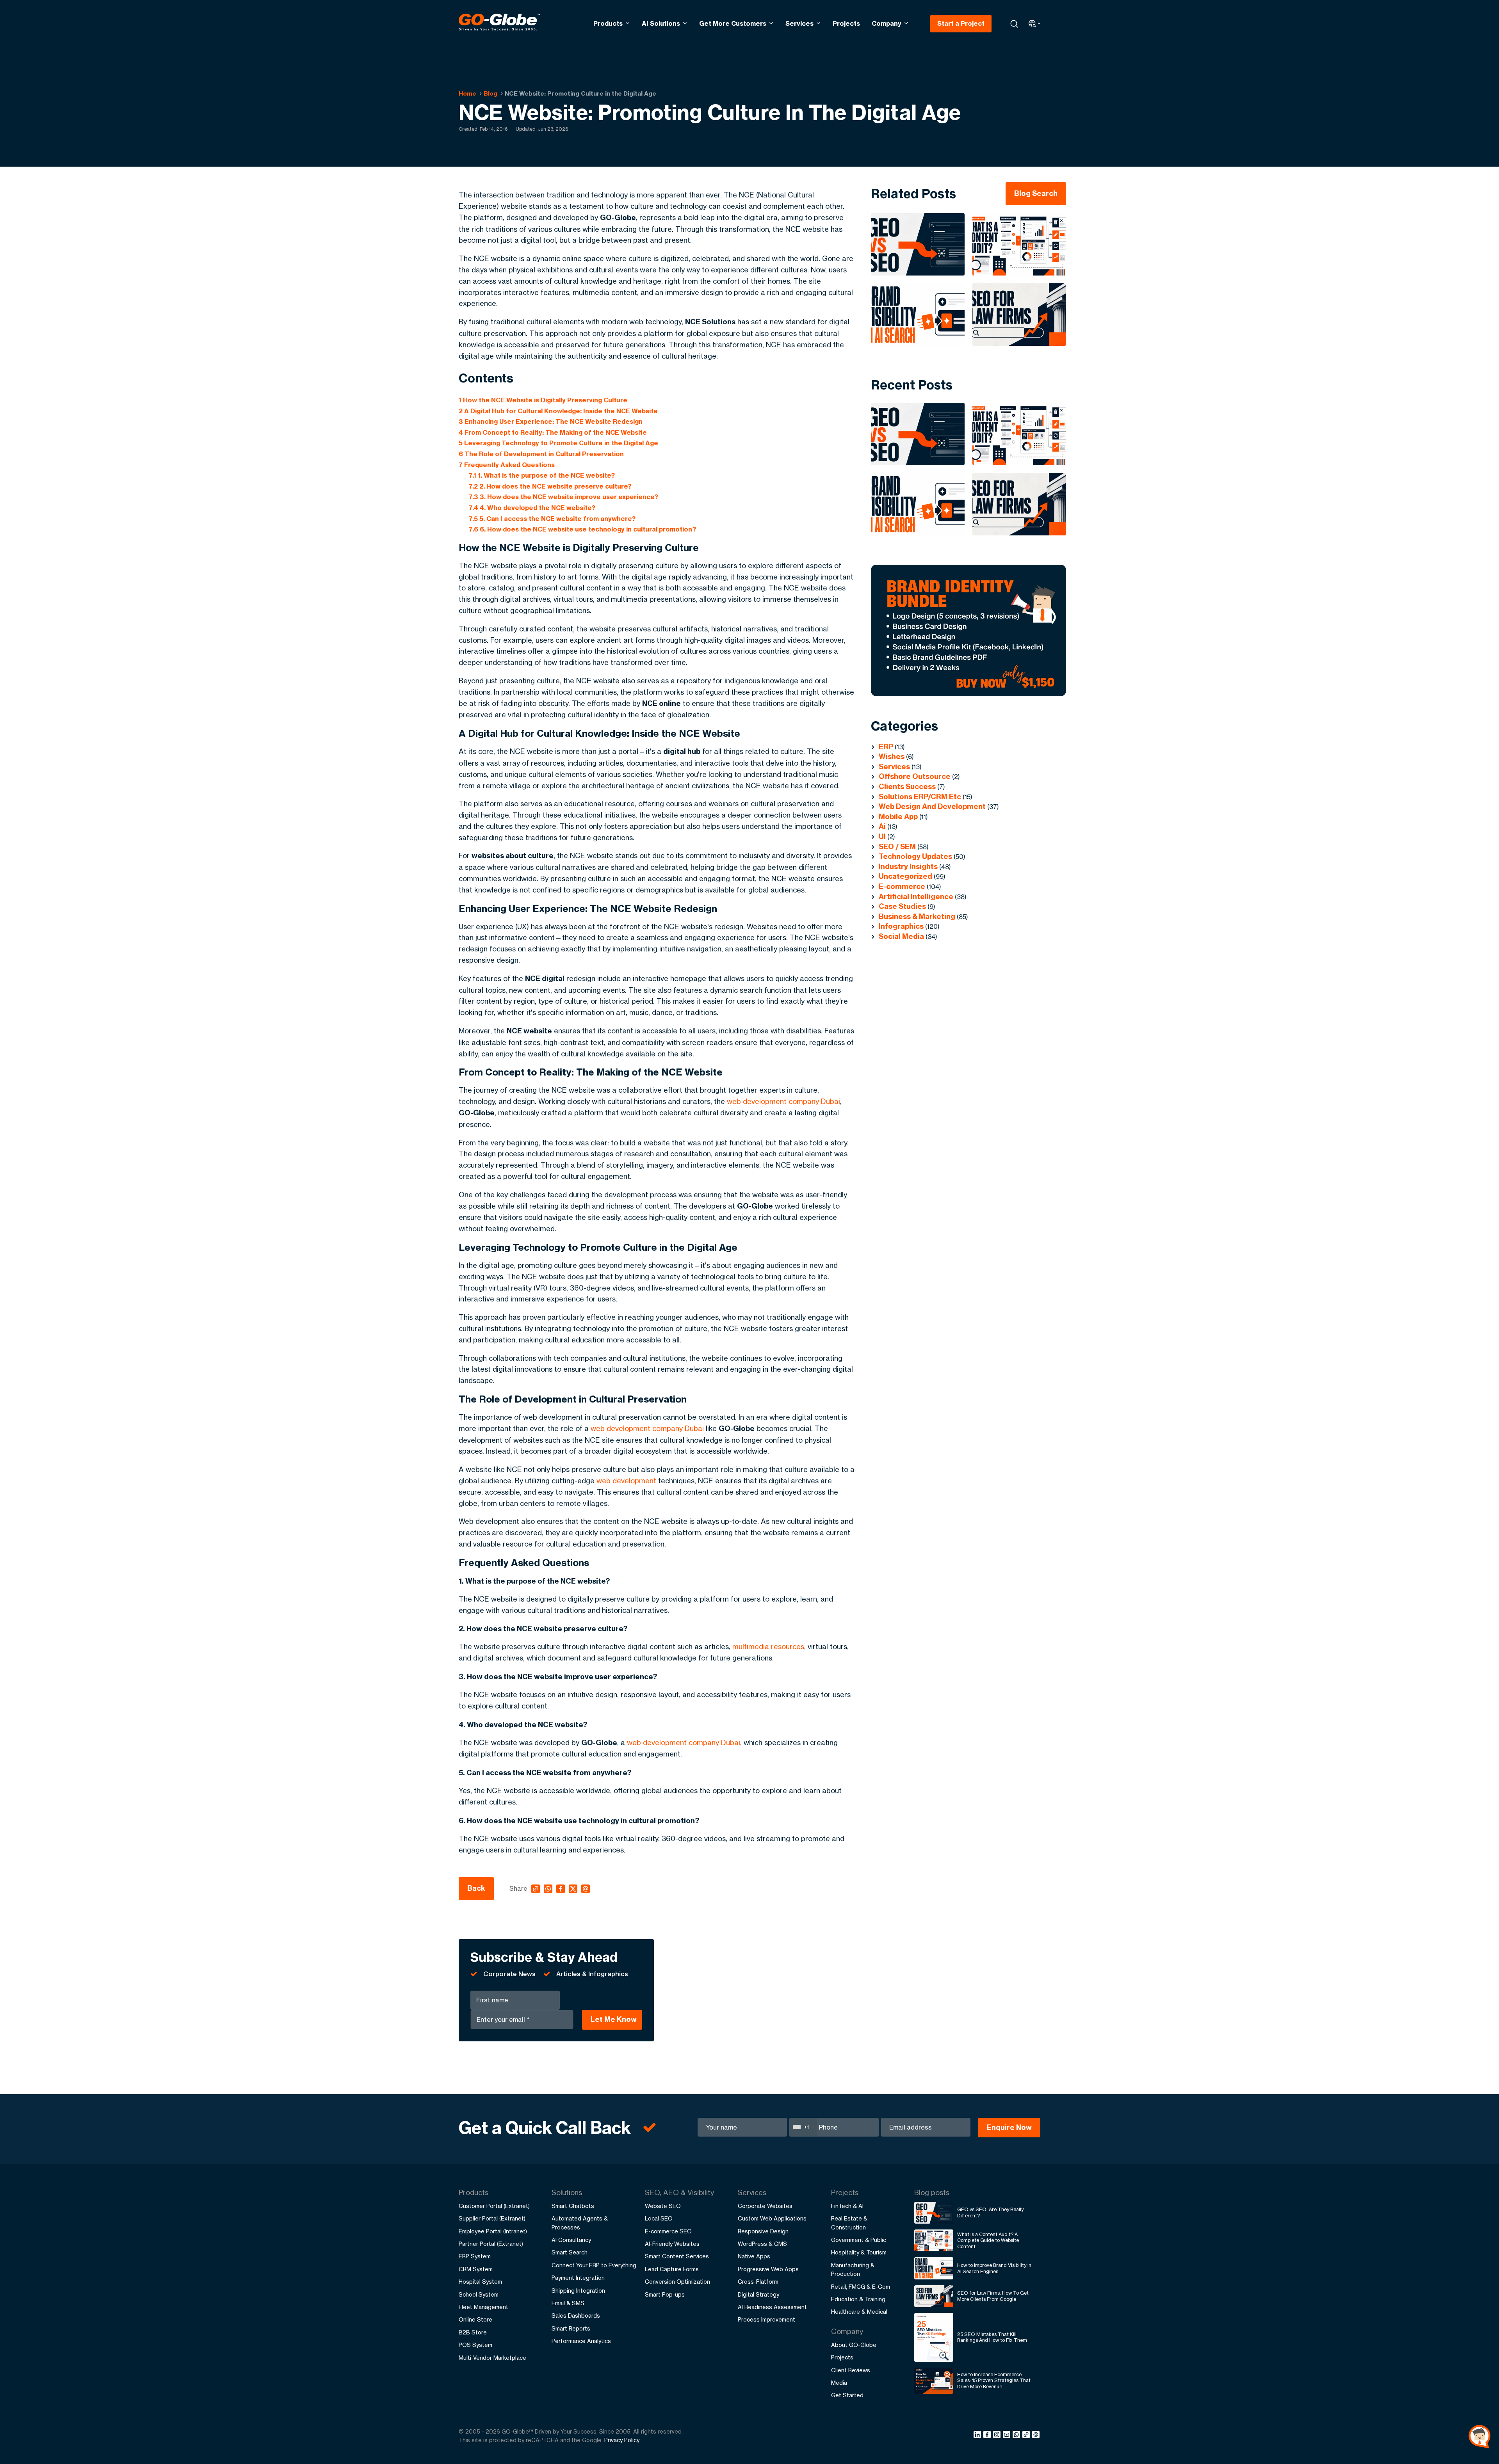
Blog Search (1036, 193)
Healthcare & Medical (859, 2312)
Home (467, 93)
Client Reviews (851, 2370)
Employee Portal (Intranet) (493, 2231)
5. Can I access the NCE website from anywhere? (552, 519)
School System (479, 2294)
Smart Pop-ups (665, 2294)
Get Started (847, 2395)
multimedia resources (768, 1646)
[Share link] (1026, 2435)
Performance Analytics (581, 2341)
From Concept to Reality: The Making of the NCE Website (553, 432)
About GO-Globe (854, 2345)
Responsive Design (763, 2231)
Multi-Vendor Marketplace (492, 2358)
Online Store (475, 2319)
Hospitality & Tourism (859, 2252)
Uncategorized (905, 876)
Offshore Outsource (915, 776)
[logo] (499, 23)
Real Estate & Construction (849, 2223)
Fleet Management (483, 2307)
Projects (846, 23)
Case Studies (902, 906)
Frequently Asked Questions (507, 465)
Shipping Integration (578, 2291)
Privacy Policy (622, 2440)
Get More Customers (733, 23)
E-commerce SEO (668, 2231)
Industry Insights (908, 867)
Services (799, 23)
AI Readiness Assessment (772, 2307)
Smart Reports (571, 2328)
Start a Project (961, 23)
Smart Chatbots (573, 2206)
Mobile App (898, 817)
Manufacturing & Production (853, 2269)
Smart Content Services (677, 2256)
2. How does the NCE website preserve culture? (550, 486)
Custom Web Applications (772, 2218)
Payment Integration (578, 2278)
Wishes (892, 756)
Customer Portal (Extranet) (494, 2206)
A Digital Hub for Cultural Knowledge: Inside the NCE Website (558, 411)
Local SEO (659, 2218)
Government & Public (859, 2240)
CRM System (476, 2269)
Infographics (901, 926)
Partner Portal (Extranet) (491, 2244)
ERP (886, 747)
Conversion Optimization (677, 2282)
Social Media (901, 936)
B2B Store (473, 2332)
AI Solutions (661, 23)
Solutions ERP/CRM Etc (920, 797)
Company (887, 23)
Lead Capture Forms (672, 2269)
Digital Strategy (758, 2294)
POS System (475, 2345)
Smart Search (570, 2252)
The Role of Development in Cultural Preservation (541, 454)
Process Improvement (766, 2319)
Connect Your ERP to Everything (594, 2265)
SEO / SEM (897, 847)
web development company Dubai (783, 1101)
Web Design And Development (932, 806)
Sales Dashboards (576, 2316)
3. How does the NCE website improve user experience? (563, 497)
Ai (882, 826)
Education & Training (858, 2299)
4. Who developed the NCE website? (532, 508)
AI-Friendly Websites (672, 2244)
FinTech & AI (847, 2206)
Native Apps (754, 2256)
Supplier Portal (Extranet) (492, 2218)
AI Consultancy (571, 2240)
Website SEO (663, 2206)
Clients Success (907, 787)
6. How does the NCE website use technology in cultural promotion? (582, 529)
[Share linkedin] (978, 2436)
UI (882, 836)
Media (839, 2383)
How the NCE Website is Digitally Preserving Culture (543, 400)
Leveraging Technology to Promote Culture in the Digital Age (558, 443)
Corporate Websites (765, 2206)
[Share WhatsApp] (1017, 2436)
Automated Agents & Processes (580, 2223)
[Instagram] (998, 2436)
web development (626, 1481)
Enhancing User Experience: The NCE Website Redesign (551, 421)
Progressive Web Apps (768, 2269)
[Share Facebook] (988, 2436)
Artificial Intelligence (916, 897)
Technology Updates (915, 856)
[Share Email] (1036, 2436)
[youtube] (1008, 2436)
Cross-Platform (758, 2282)
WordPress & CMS (762, 2244)
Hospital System (480, 2282)
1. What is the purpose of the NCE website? (542, 475)
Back (476, 1888)
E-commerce (902, 886)
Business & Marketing (917, 916)
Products (608, 23)
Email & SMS (568, 2303)
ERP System (475, 2256)
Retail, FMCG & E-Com (861, 2287)
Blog (490, 93)
